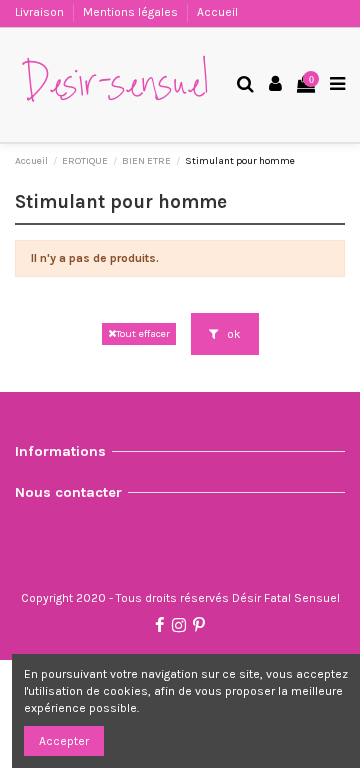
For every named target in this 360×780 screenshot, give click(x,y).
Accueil (217, 12)
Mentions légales (132, 12)
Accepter (64, 741)
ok (232, 334)
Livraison (41, 12)
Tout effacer (143, 333)
